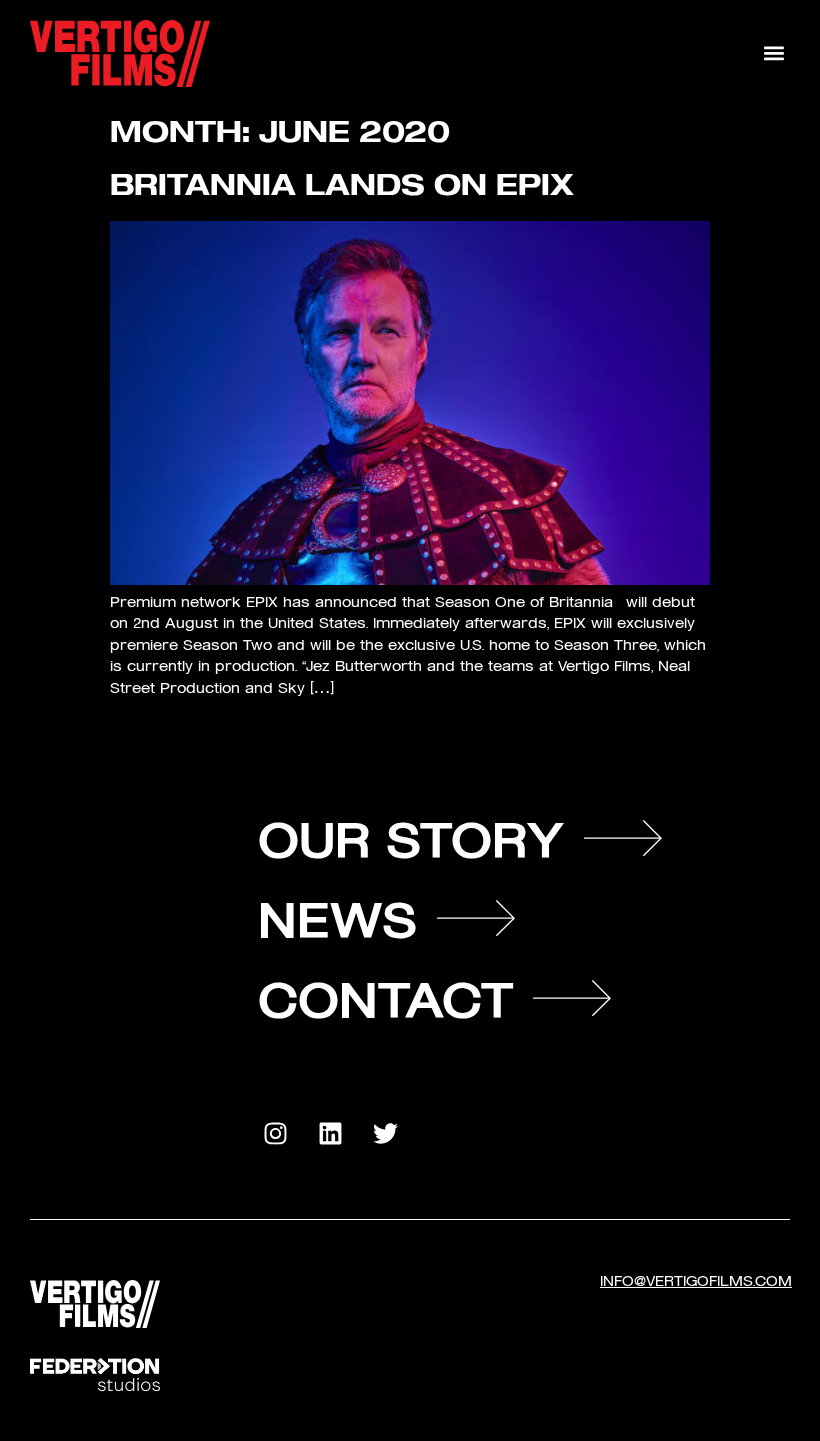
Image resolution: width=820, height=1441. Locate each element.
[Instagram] (275, 1134)
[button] (773, 53)
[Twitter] (385, 1134)
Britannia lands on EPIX (342, 183)
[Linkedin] (330, 1134)
